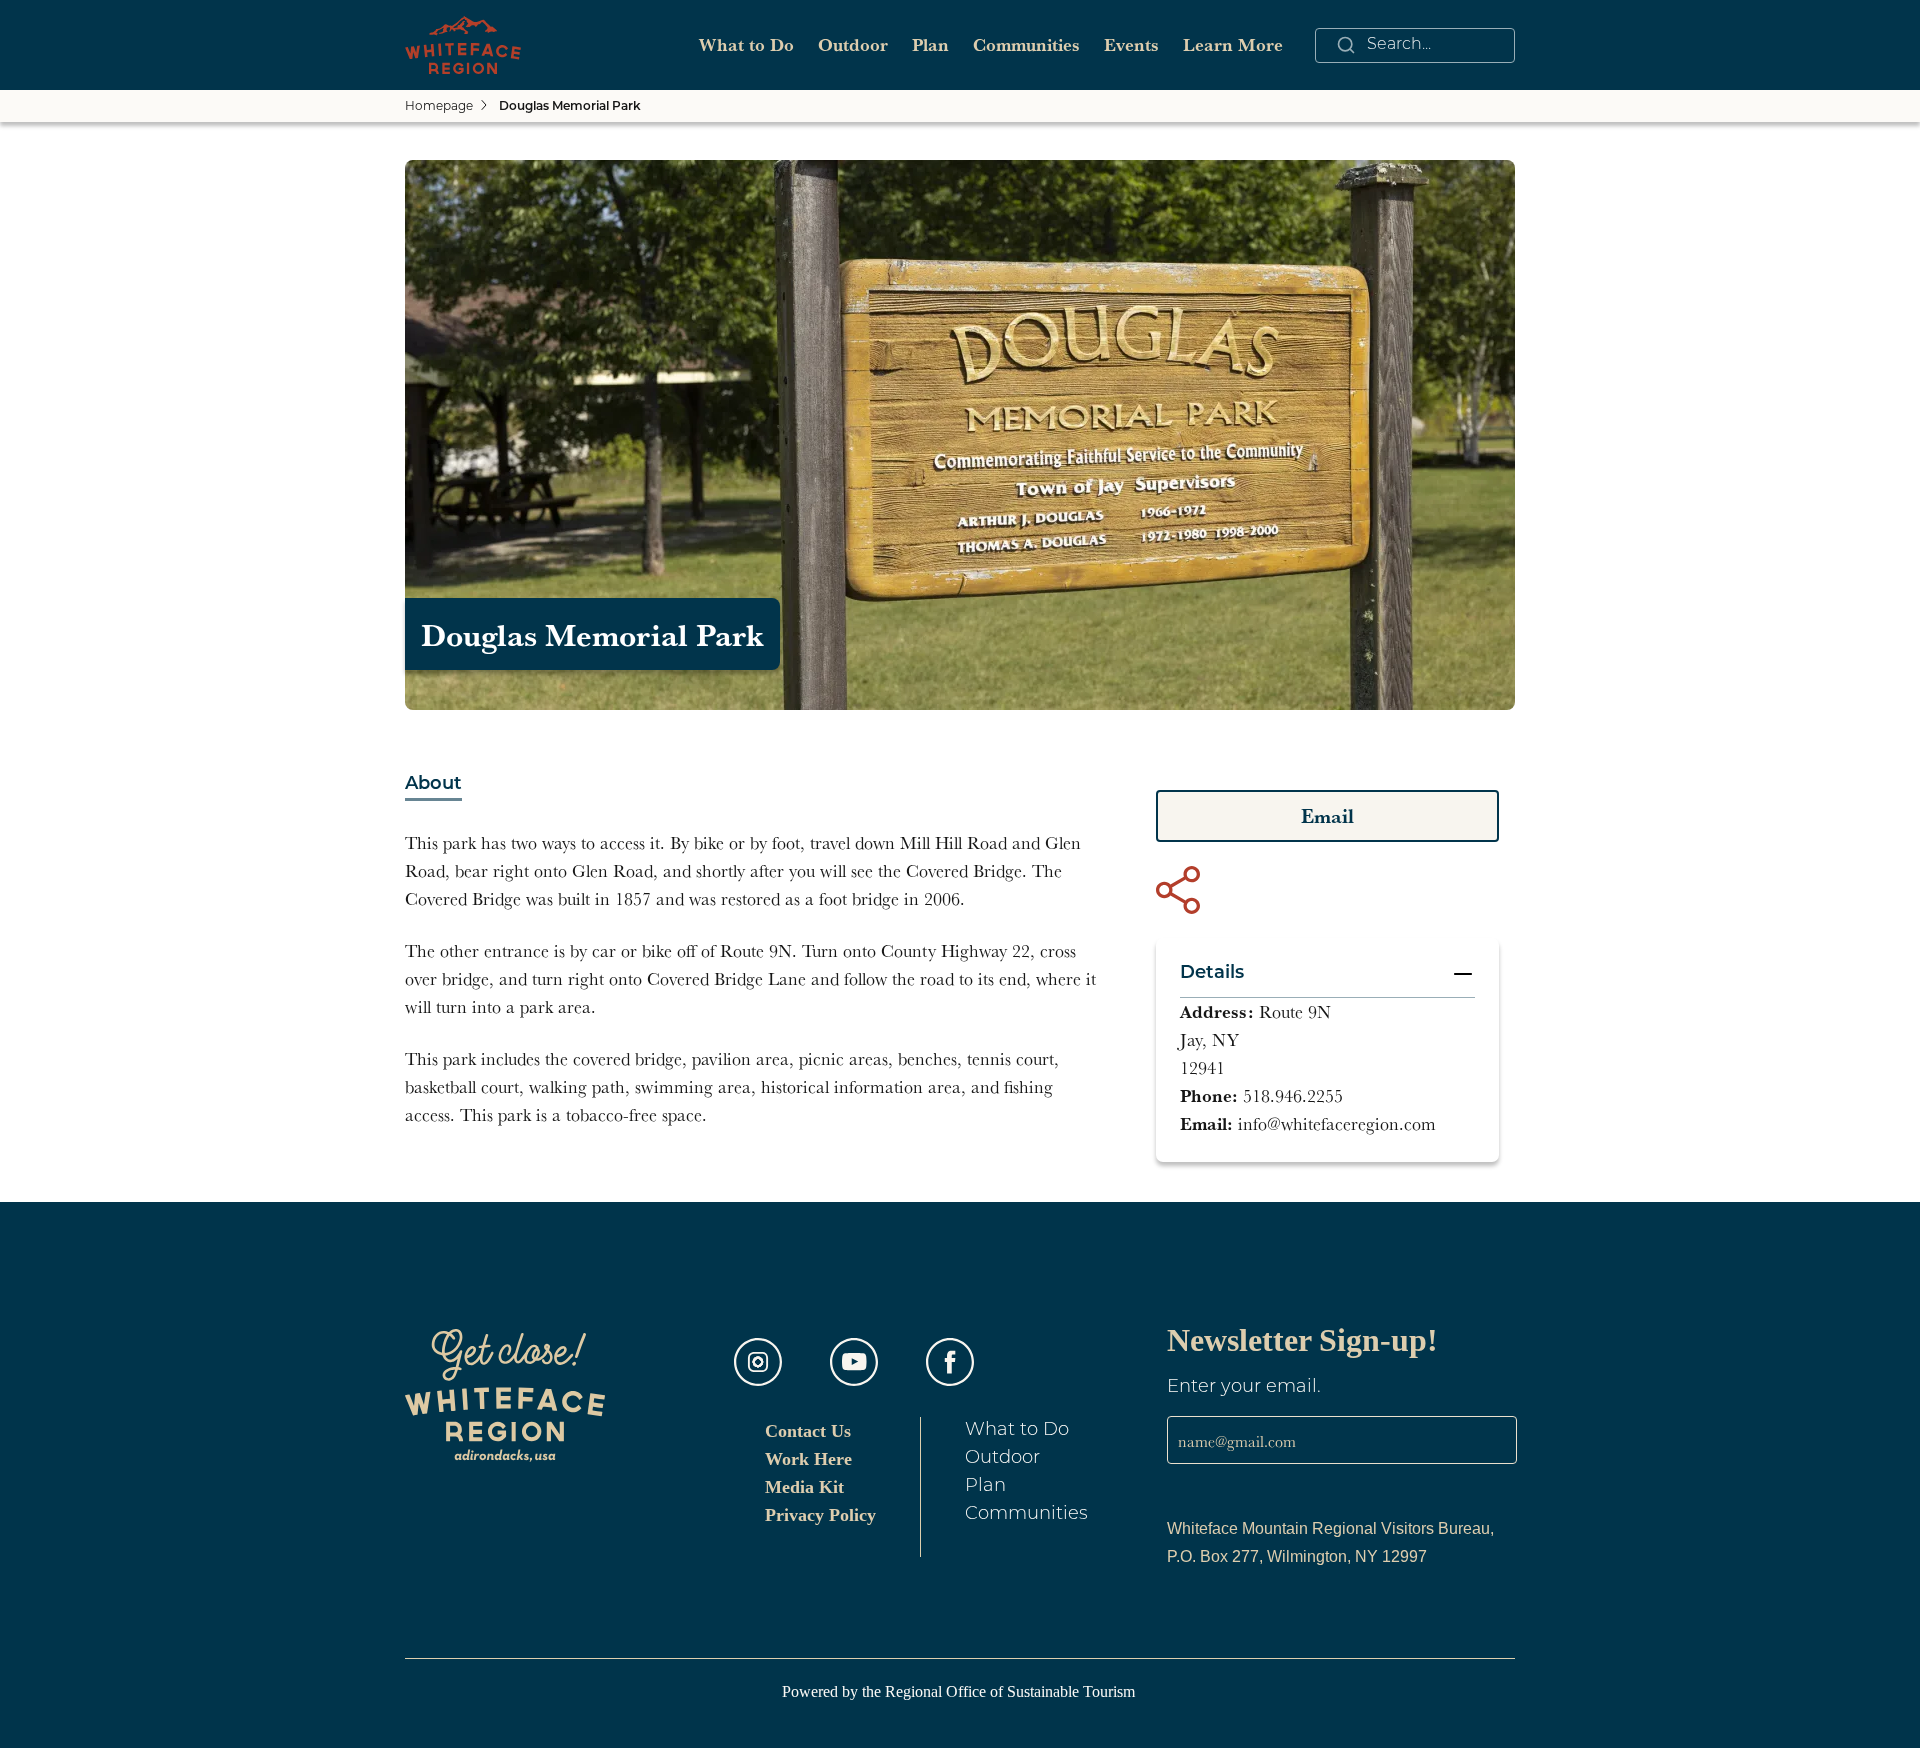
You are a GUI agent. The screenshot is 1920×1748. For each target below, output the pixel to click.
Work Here (808, 1459)
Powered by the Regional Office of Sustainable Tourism (960, 1691)
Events (1131, 44)
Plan (930, 44)
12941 (1202, 1067)
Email (1327, 816)
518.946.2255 (1293, 1095)
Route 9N (1295, 1011)
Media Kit (804, 1487)
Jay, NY (1209, 1039)
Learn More (1233, 44)
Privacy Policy (820, 1515)
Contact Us (808, 1431)
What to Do (746, 44)
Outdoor (853, 44)
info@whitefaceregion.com (1337, 1123)
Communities (1026, 44)
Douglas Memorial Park (570, 107)
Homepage (439, 107)
